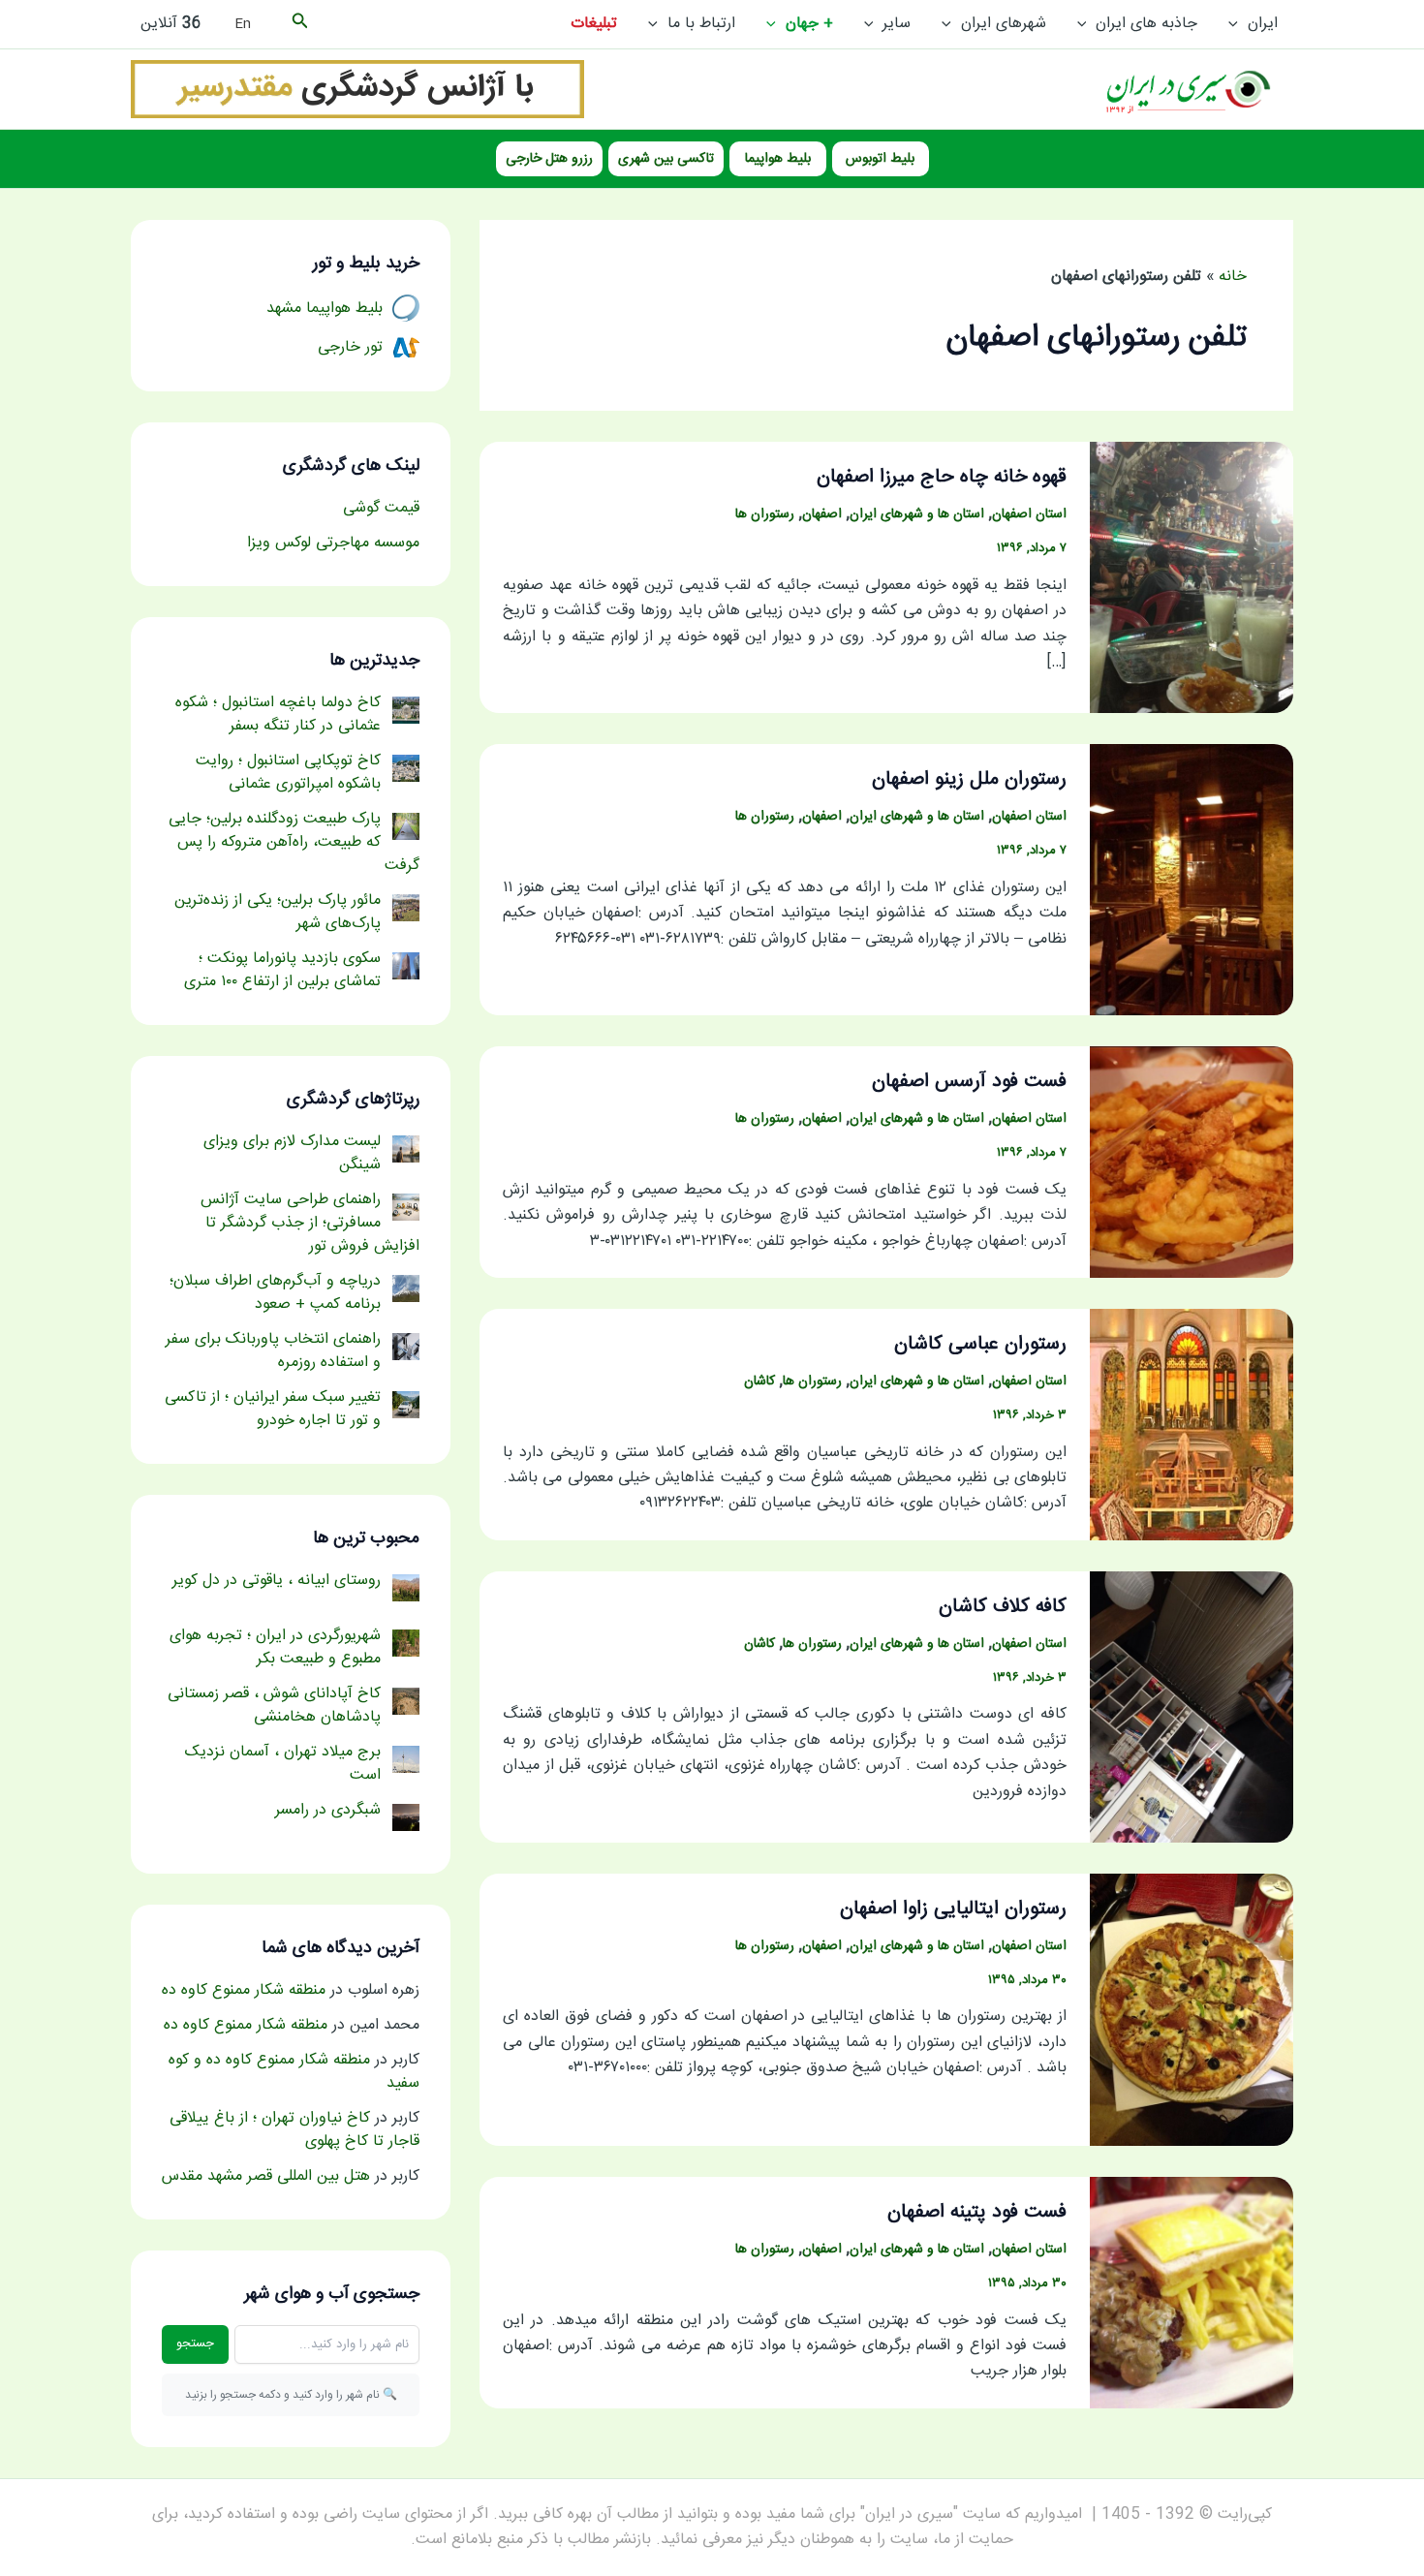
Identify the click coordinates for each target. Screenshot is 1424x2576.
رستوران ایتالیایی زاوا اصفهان (953, 1909)
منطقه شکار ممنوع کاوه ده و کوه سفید (294, 2072)
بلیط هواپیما (778, 159)
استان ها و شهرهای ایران (917, 514)
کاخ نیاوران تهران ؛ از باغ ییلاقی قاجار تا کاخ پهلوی (294, 2130)
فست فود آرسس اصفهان (969, 1082)
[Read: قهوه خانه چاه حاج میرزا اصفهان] (1192, 578)
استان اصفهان (1029, 514)
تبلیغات (594, 24)
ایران (1263, 24)
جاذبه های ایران (1146, 24)
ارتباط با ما (701, 24)
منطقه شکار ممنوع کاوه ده (244, 1990)
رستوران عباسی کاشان (980, 1344)
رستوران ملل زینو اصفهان (969, 779)
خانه (1233, 277)
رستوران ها (765, 514)
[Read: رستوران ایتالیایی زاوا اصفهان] (1192, 2011)
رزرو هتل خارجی (549, 159)
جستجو (195, 2343)
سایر (897, 24)
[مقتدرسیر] (357, 90)
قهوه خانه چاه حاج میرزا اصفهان (942, 477)
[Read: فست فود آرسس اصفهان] (1192, 1163)
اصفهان (822, 514)
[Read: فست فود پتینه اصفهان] (1192, 2294)
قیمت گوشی (381, 508)
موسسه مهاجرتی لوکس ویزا (333, 543)
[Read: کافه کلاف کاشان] (1192, 1707)
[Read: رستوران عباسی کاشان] (1192, 1426)
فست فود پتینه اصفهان (977, 2212)
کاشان (759, 1381)
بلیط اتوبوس (880, 159)
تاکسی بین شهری (666, 159)
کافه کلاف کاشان (1003, 1607)
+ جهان (809, 24)
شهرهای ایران (1004, 24)
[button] (1238, 24)
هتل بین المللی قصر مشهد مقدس (266, 2176)
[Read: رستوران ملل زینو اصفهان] (1192, 880)
